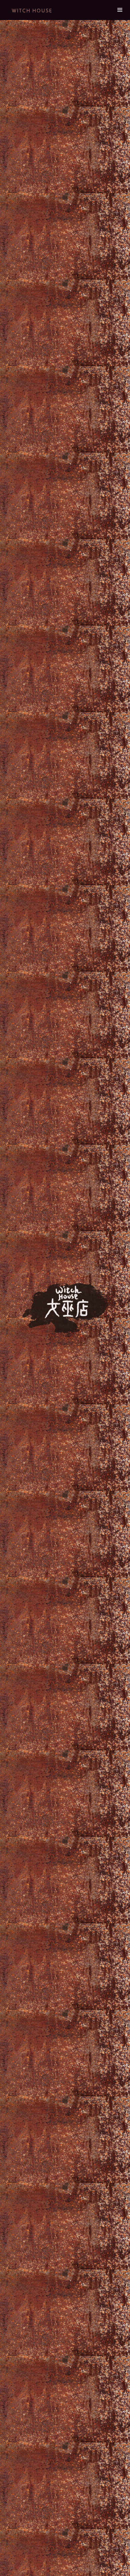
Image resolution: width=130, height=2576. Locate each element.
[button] (120, 10)
